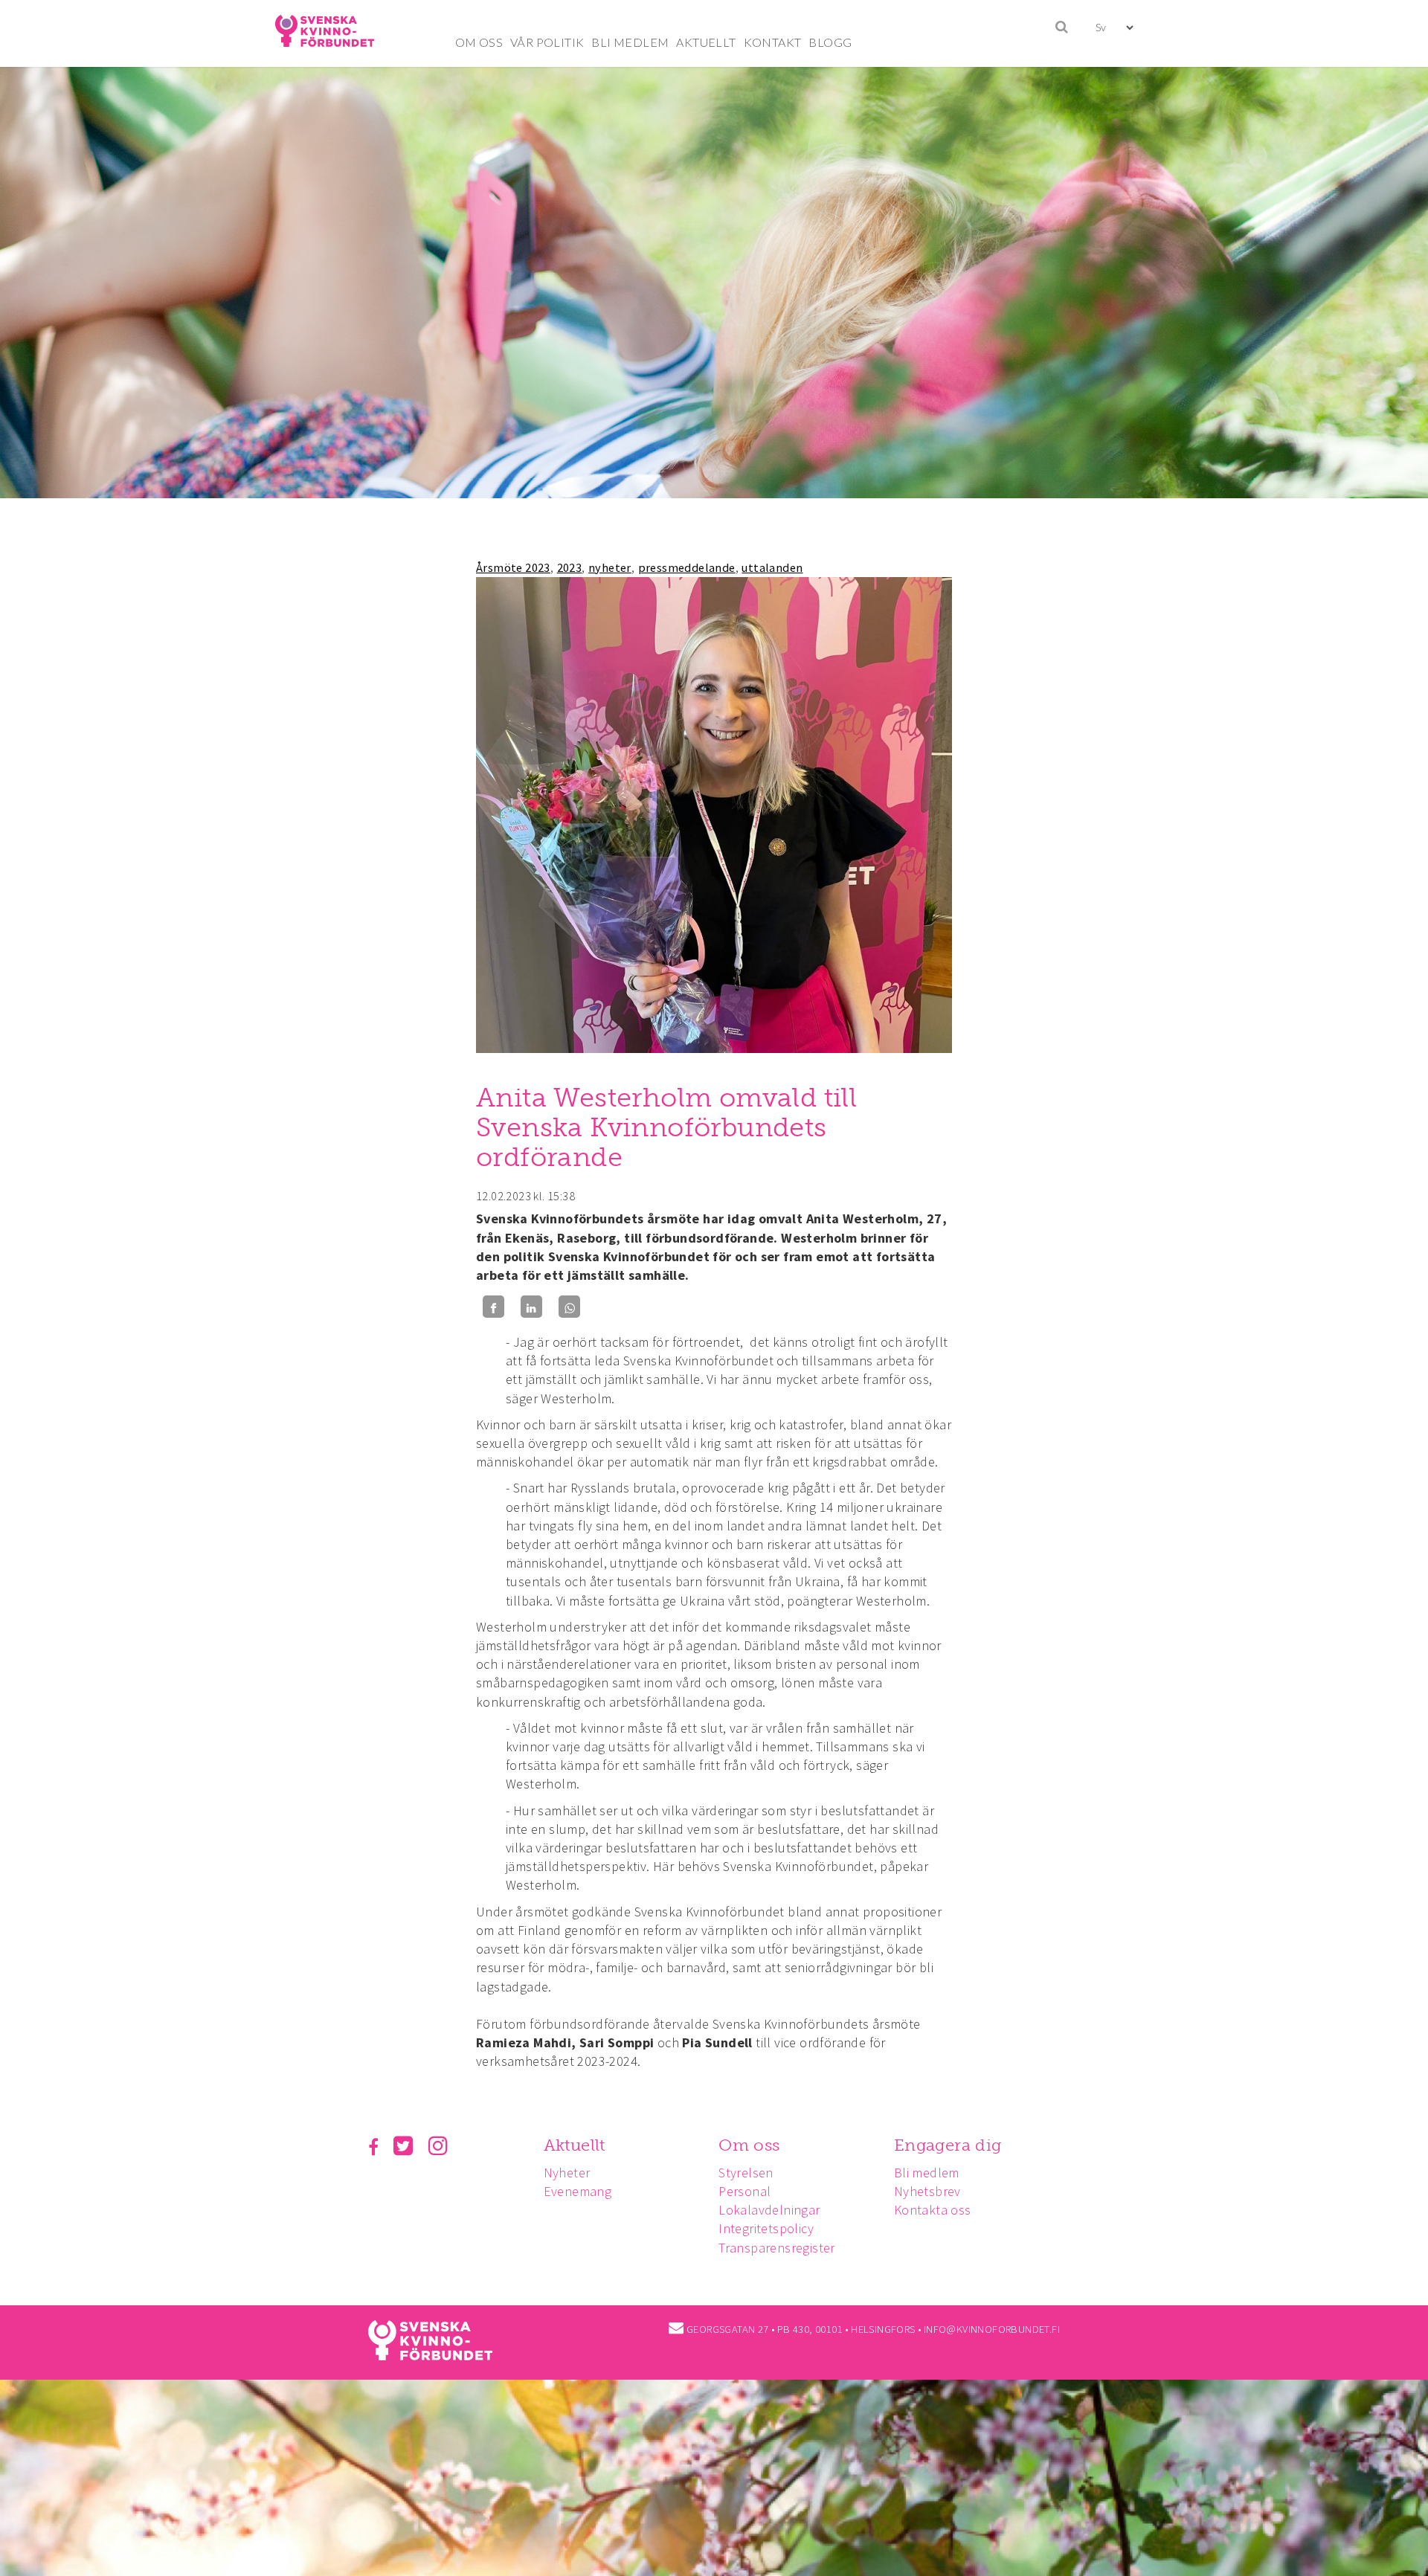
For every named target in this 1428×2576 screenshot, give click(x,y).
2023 (570, 567)
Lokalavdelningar (769, 2210)
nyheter (610, 567)
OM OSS (479, 42)
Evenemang (578, 2191)
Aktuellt (575, 2145)
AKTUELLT (706, 42)
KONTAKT (773, 42)
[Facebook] (493, 1307)
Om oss (749, 2145)
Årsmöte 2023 (513, 567)
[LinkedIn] (531, 1307)
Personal (744, 2191)
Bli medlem (927, 2173)
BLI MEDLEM (630, 42)
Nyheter (567, 2173)
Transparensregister (777, 2248)
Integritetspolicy (766, 2228)
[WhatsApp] (569, 1307)
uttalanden (772, 567)
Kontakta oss (933, 2210)
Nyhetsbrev (927, 2191)
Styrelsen (746, 2173)
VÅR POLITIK (547, 42)
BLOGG (830, 42)
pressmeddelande (687, 567)
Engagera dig (948, 2145)
